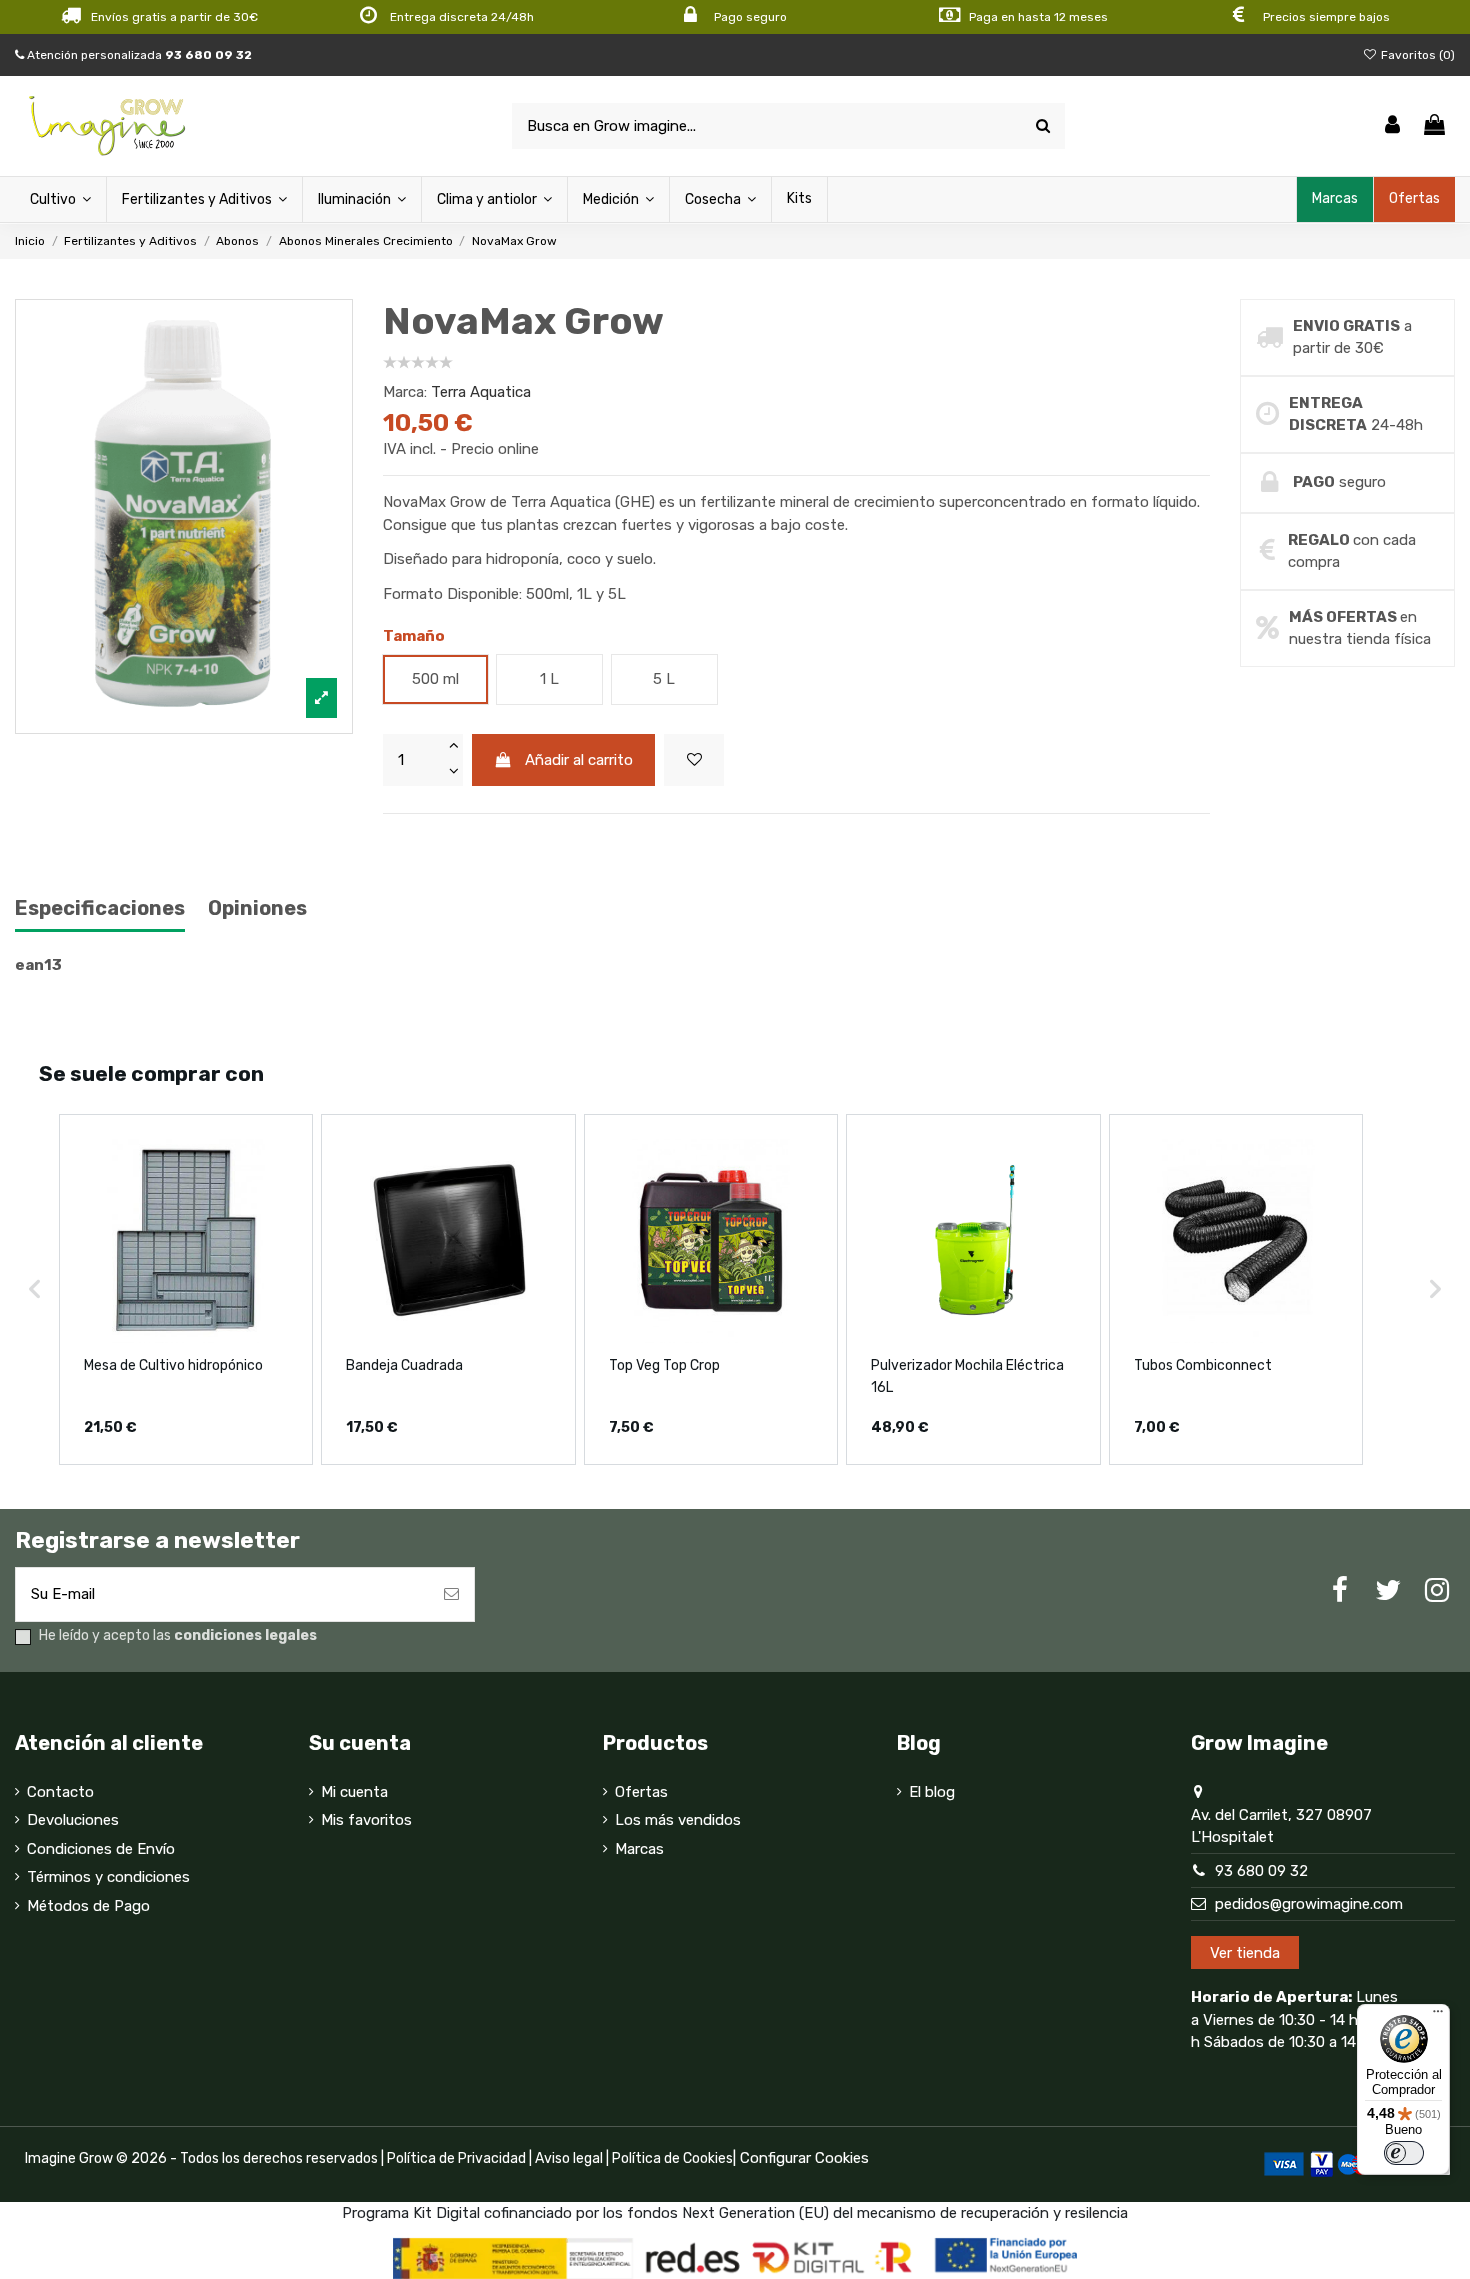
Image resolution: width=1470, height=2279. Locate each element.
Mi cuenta (354, 1792)
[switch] (1404, 2153)
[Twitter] (1388, 1590)
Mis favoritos (366, 1820)
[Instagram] (1437, 1590)
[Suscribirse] (451, 1594)
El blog (932, 1792)
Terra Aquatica (481, 392)
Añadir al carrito (579, 760)
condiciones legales (245, 1635)
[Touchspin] (453, 747)
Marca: (405, 392)
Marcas (639, 1849)
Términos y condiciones (108, 1877)
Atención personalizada (138, 55)
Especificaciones (100, 908)
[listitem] (186, 1289)
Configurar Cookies (804, 2158)
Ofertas (641, 1792)
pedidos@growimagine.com (1309, 1904)
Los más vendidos (678, 1820)
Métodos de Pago (88, 1906)
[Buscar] (1043, 126)
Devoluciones (73, 1820)
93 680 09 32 (1261, 1871)
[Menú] (1438, 2016)
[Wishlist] (694, 760)
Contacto (60, 1792)
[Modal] (184, 517)
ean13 (38, 965)
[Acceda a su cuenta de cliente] (1392, 126)
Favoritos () (1416, 55)
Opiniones (257, 908)
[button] (35, 1289)
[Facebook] (1340, 1590)
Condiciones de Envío (101, 1849)
